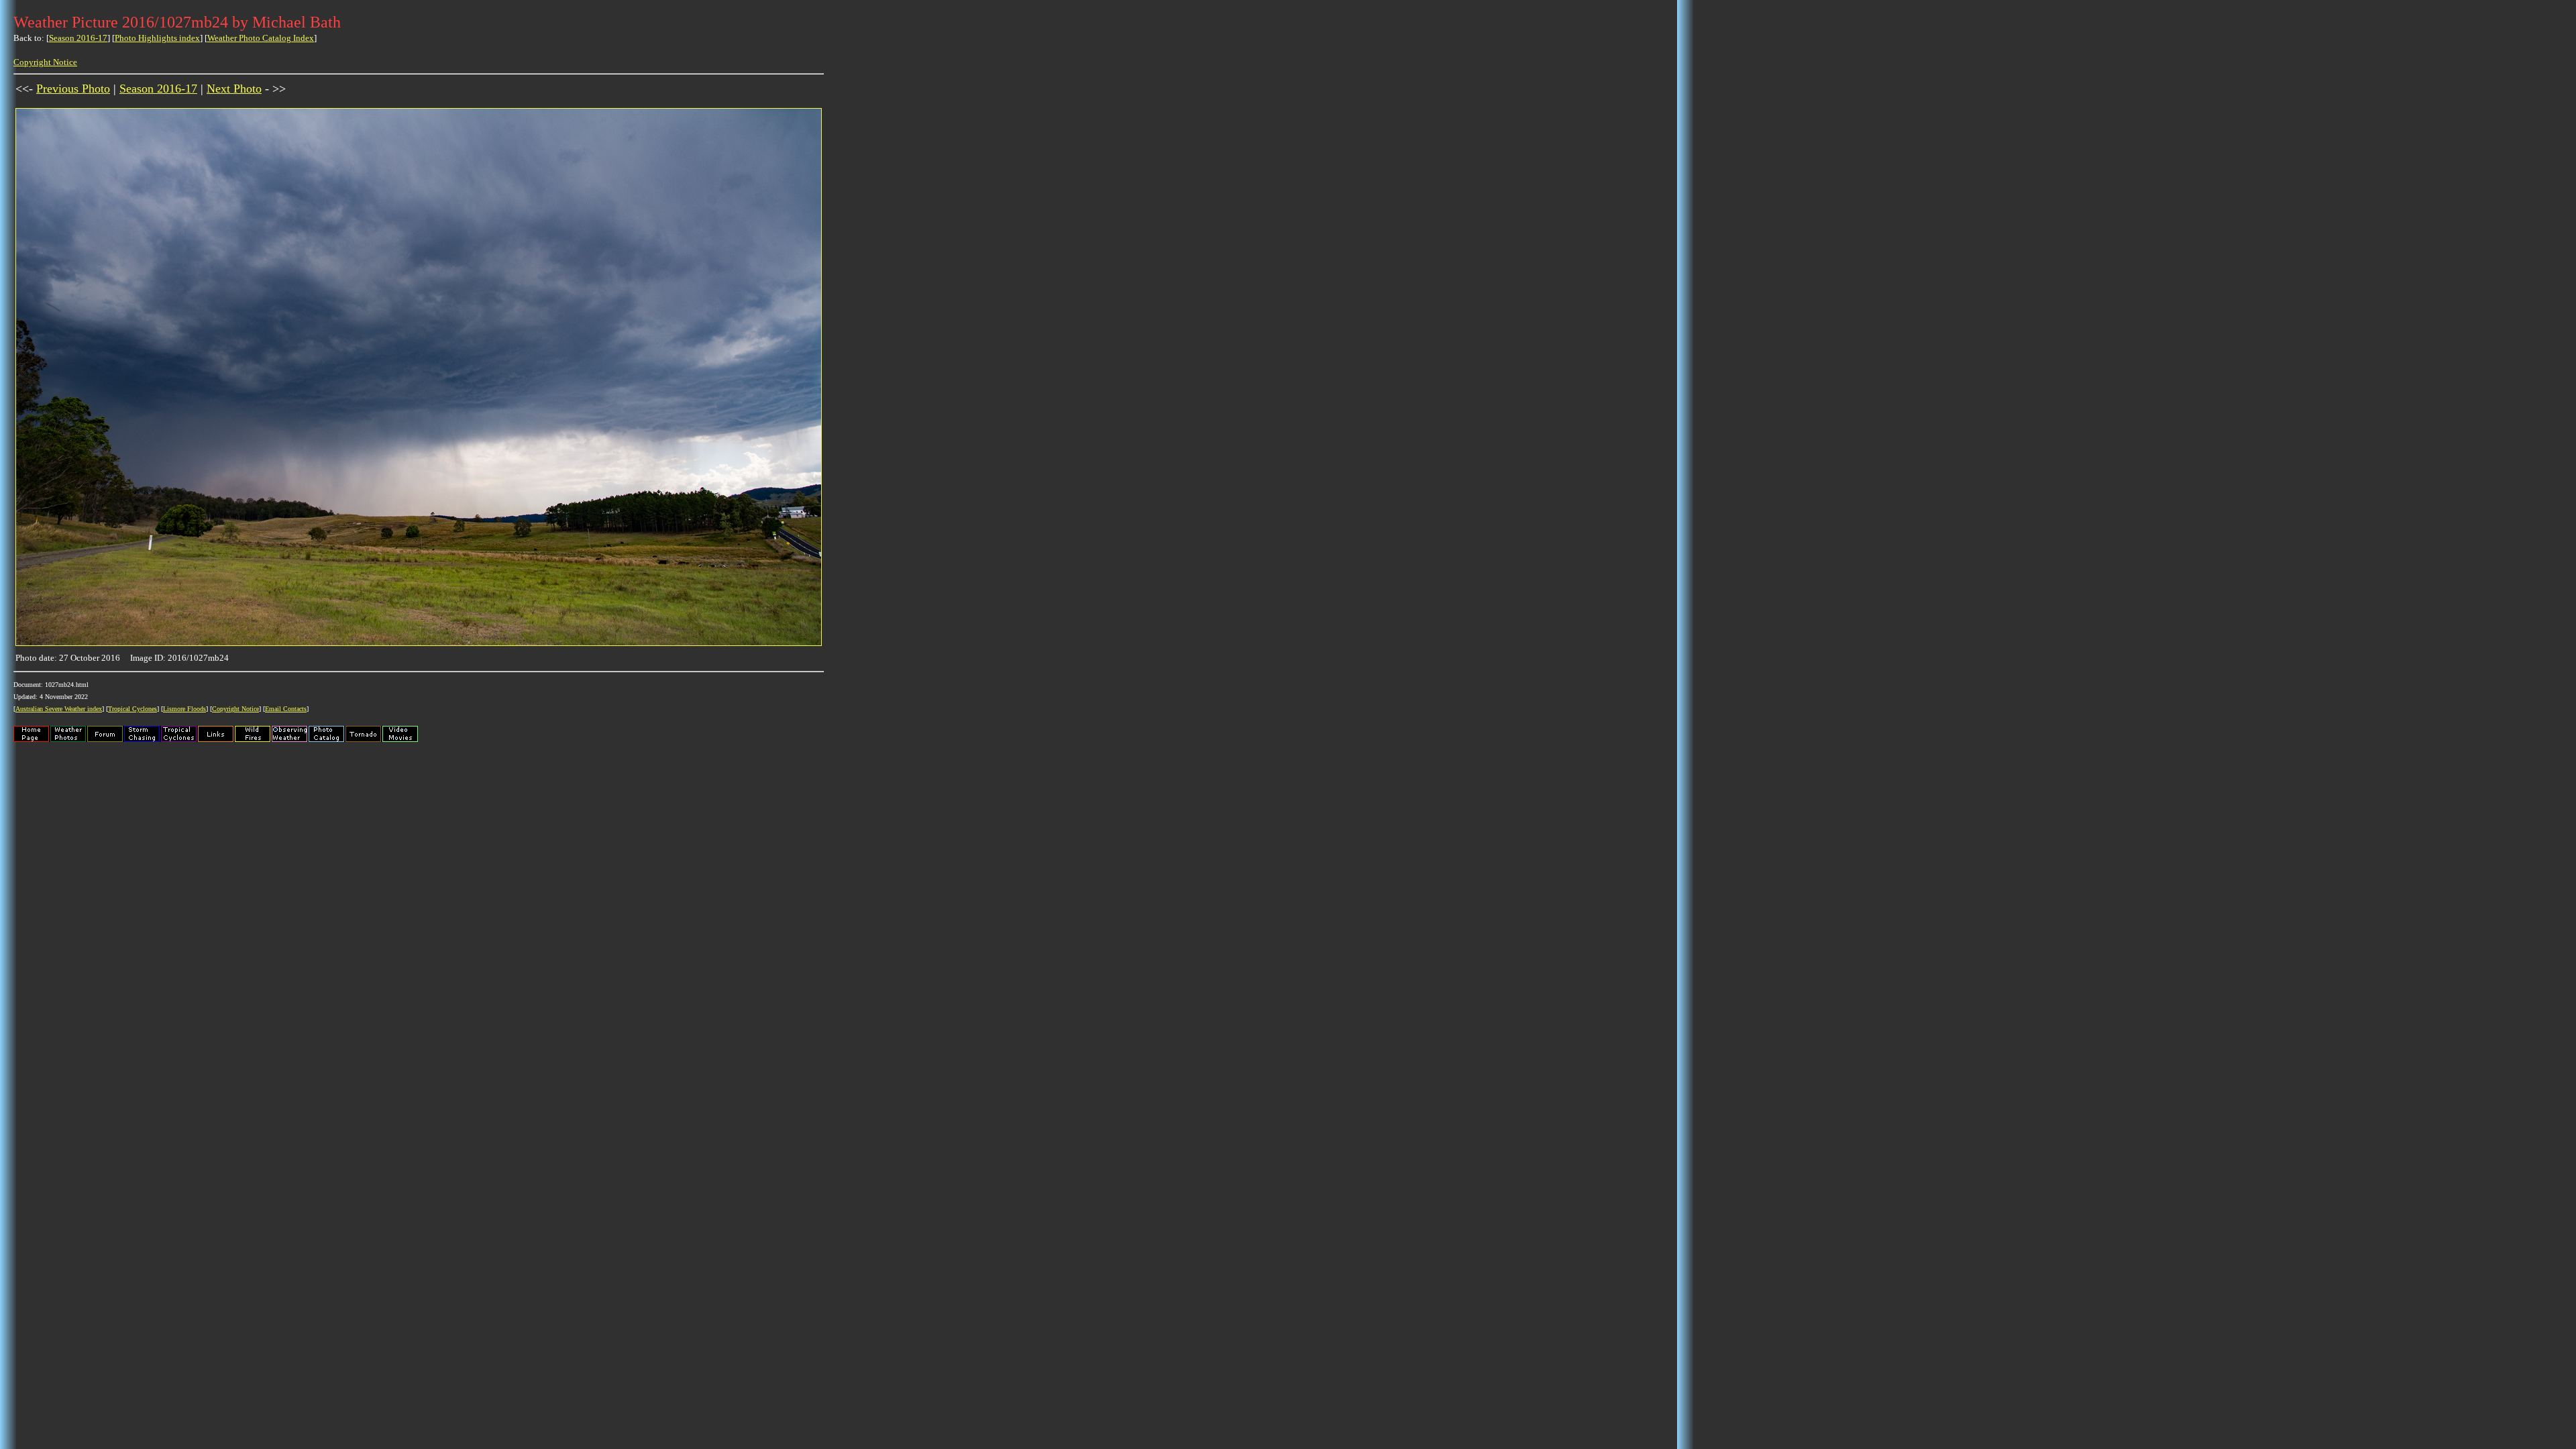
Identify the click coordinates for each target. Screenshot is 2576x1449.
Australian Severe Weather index (59, 709)
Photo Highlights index (157, 38)
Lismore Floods (184, 709)
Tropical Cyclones (132, 709)
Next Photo (234, 89)
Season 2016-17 (78, 38)
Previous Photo (73, 89)
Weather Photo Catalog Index (261, 38)
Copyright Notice (45, 62)
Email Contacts (286, 709)
